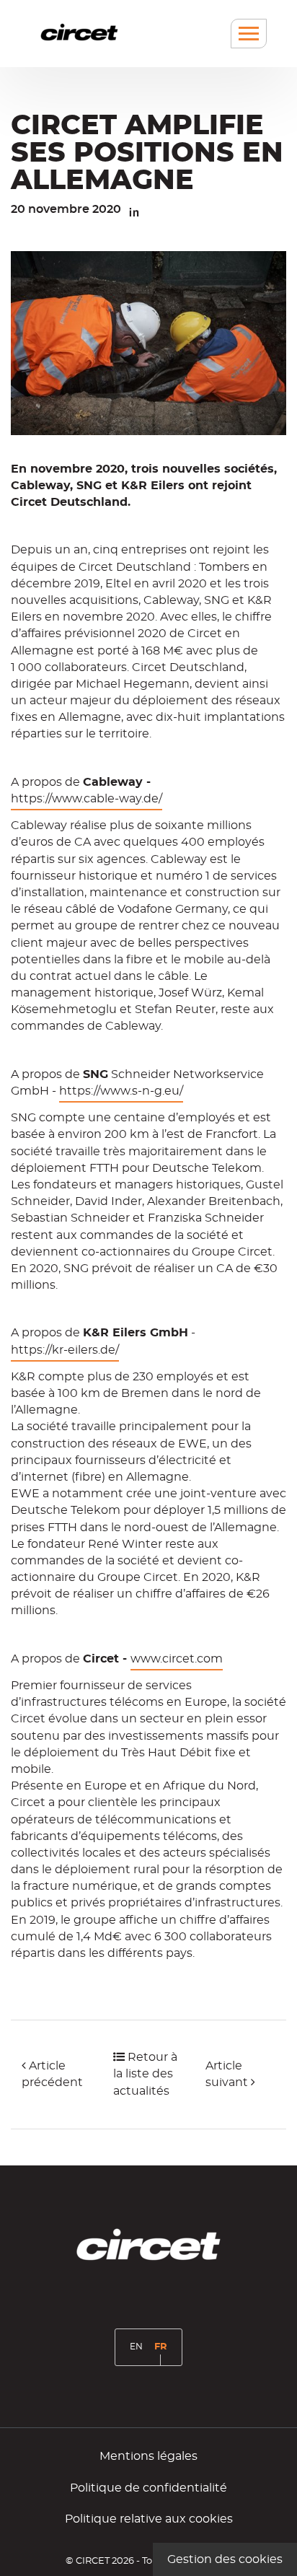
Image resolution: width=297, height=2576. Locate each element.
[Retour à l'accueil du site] (79, 32)
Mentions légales (148, 2456)
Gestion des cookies (225, 2559)
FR (163, 2353)
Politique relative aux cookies (149, 2519)
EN (139, 2352)
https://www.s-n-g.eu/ (121, 1091)
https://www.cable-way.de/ (87, 799)
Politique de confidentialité (148, 2488)
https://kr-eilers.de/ (65, 1350)
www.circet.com (177, 1659)
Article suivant (228, 2074)
